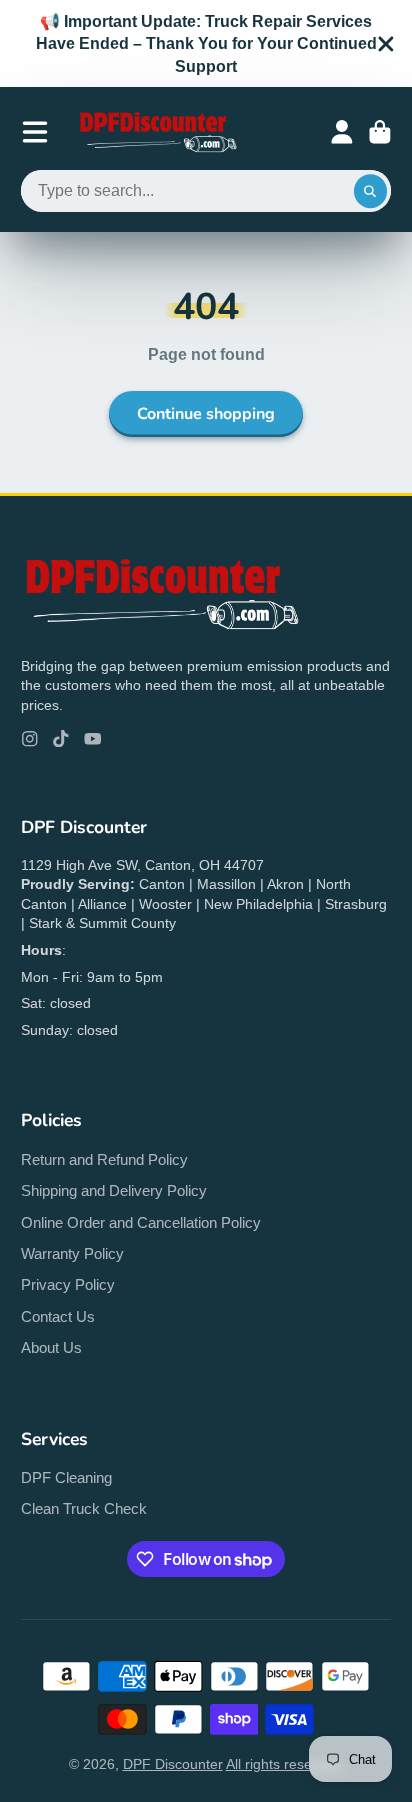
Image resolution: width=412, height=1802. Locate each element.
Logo (157, 132)
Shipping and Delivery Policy (114, 1190)
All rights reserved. (285, 1764)
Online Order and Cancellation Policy (141, 1222)
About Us (51, 1347)
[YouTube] (93, 739)
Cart (380, 132)
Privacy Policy (68, 1284)
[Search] (371, 191)
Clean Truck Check (84, 1508)
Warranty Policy (72, 1253)
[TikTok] (61, 739)
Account (342, 132)
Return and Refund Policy (104, 1159)
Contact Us (58, 1316)
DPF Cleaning (66, 1477)
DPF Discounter (173, 1764)
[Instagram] (30, 739)
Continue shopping (206, 414)
